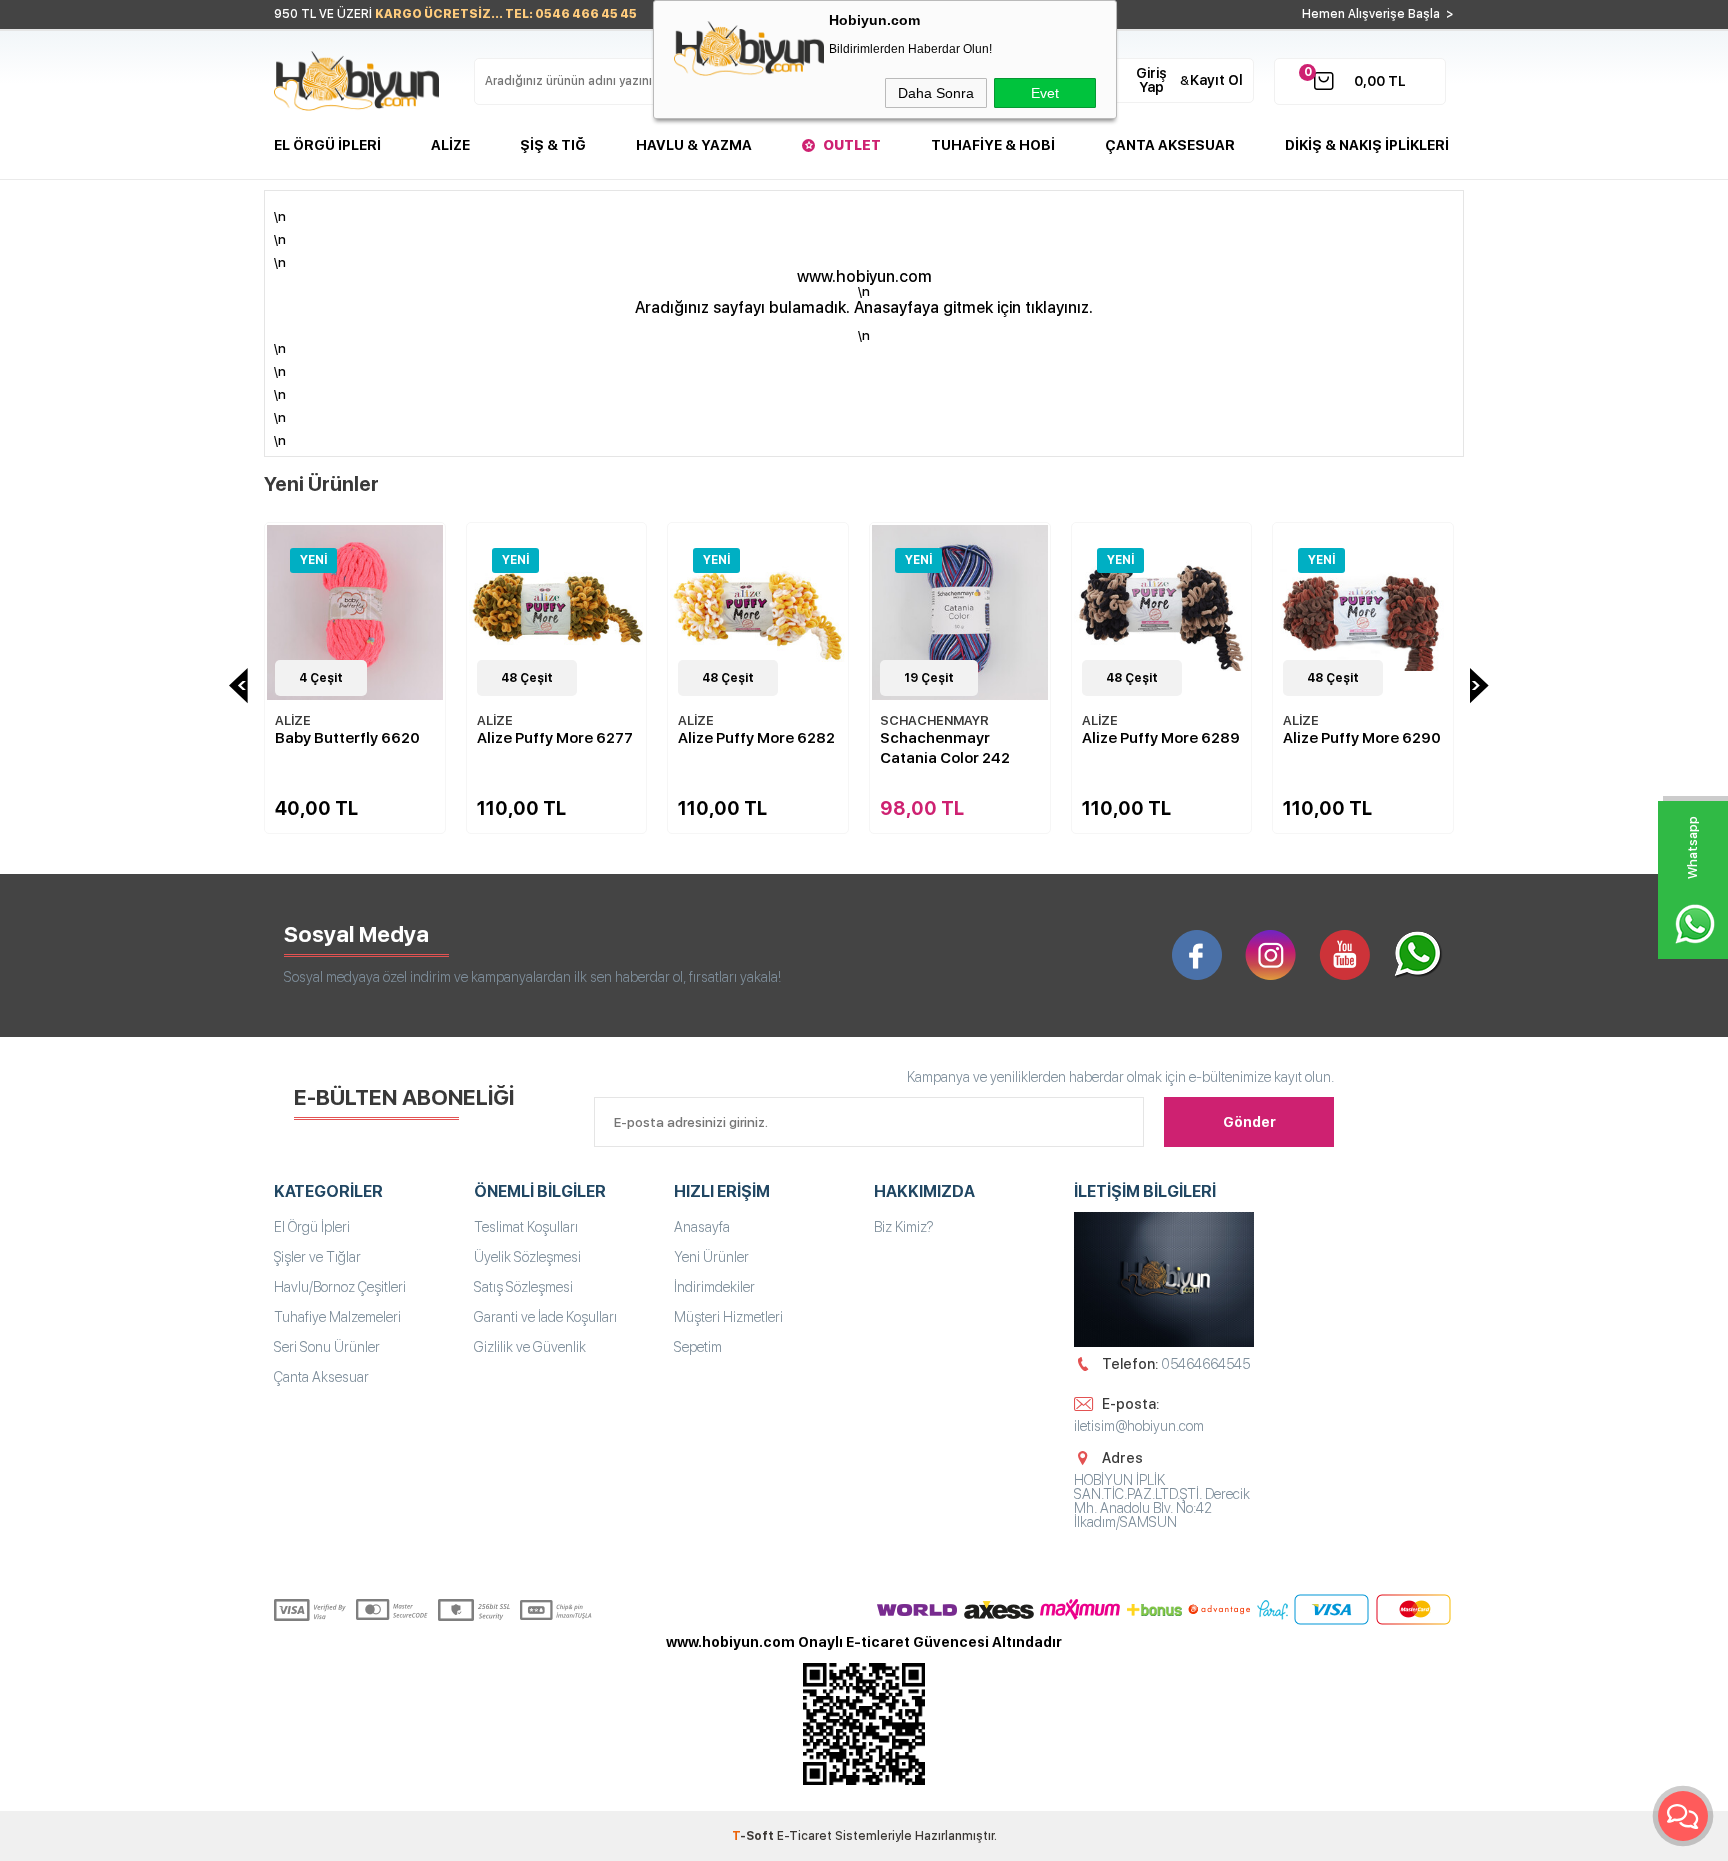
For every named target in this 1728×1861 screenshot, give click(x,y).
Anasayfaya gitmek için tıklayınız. (973, 307)
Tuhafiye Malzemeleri (337, 1317)
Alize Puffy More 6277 (555, 738)
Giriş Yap (1151, 80)
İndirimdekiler (714, 1287)
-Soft (754, 1836)
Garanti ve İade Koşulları (545, 1317)
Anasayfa (702, 1227)
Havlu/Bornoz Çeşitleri (340, 1287)
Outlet (852, 145)
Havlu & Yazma (694, 145)
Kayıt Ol (1216, 80)
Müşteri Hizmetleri (728, 1317)
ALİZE (293, 720)
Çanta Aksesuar (1170, 145)
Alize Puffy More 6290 (1362, 738)
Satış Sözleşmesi (523, 1287)
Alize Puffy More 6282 (756, 738)
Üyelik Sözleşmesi (527, 1257)
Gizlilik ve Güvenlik (530, 1347)
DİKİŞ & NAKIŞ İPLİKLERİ (1367, 145)
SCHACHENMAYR (934, 720)
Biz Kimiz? (904, 1227)
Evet (1045, 93)
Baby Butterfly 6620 (347, 738)
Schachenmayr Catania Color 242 (945, 748)
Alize (450, 145)
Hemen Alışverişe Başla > (1378, 14)
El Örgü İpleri (327, 145)
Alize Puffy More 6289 (1161, 738)
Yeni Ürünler (711, 1257)
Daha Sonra (936, 93)
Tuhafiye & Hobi (993, 145)
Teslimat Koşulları (526, 1227)
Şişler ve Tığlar (317, 1257)
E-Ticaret (804, 1836)
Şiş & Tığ (553, 145)
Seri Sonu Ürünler (327, 1347)
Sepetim (698, 1347)
